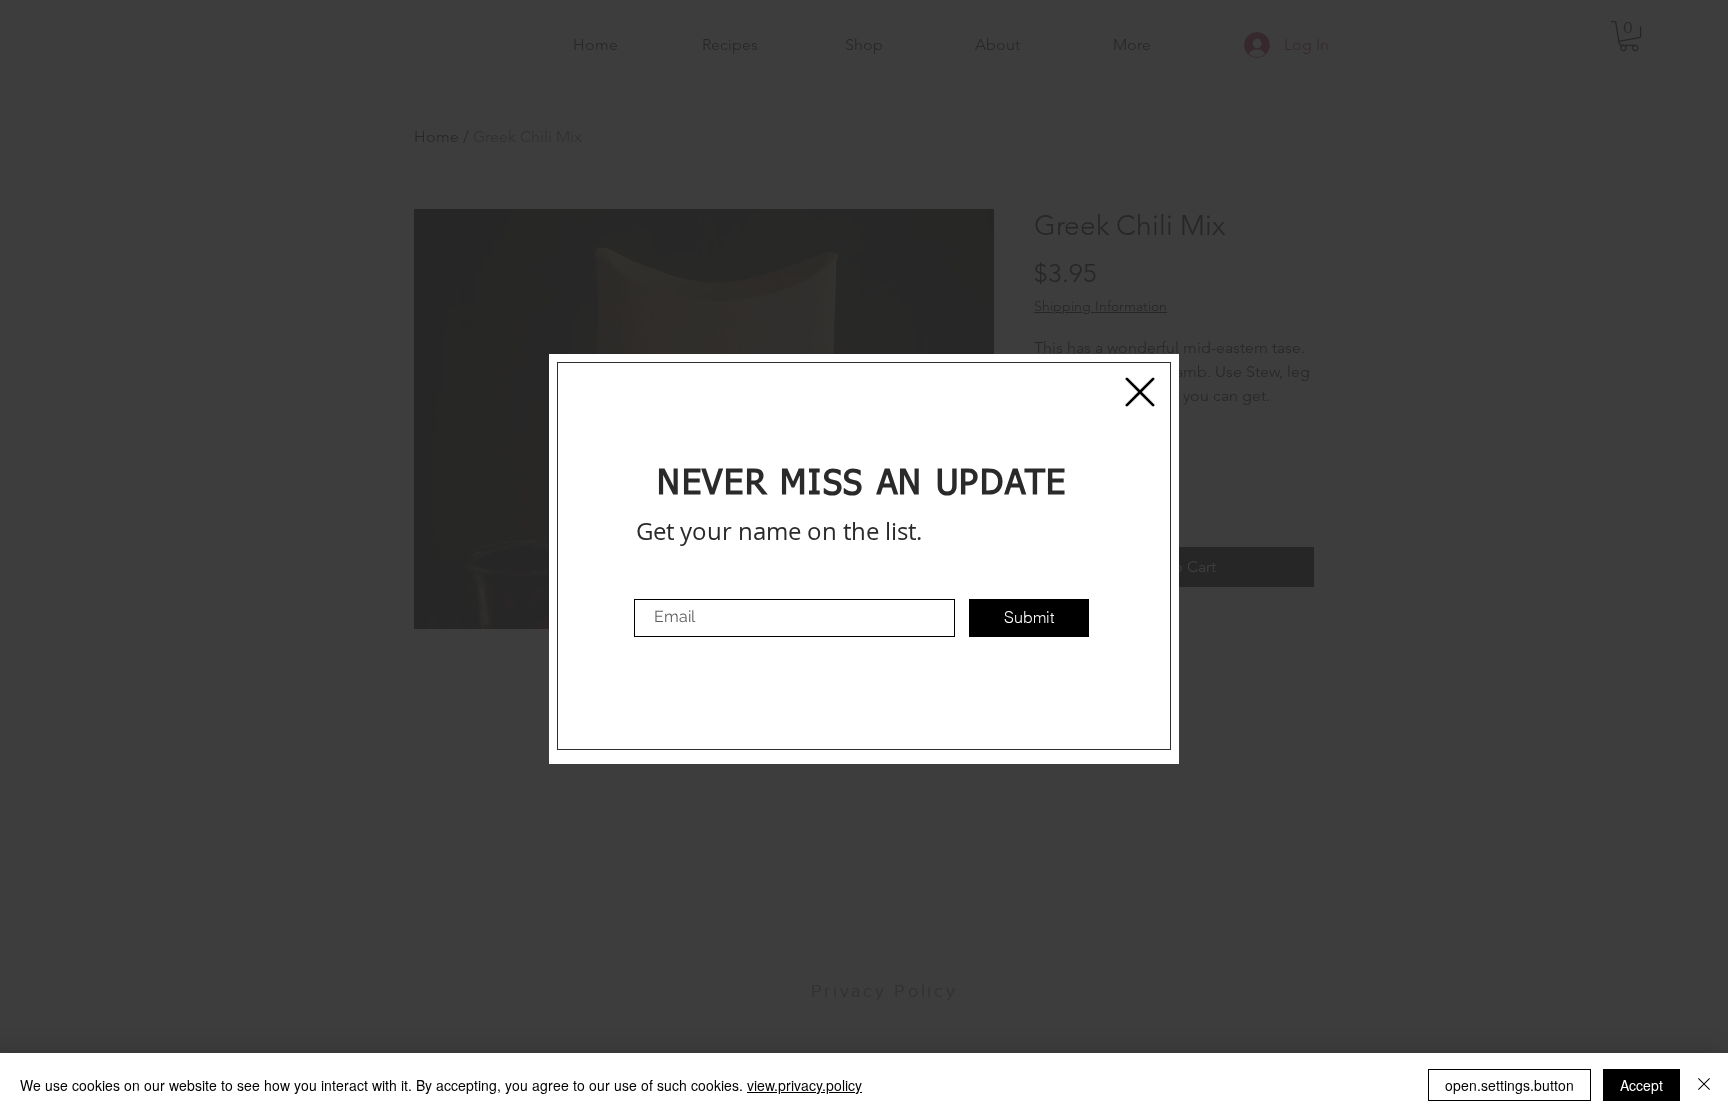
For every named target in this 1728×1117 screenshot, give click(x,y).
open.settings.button (1509, 1085)
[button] (1140, 392)
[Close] (1704, 1085)
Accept (1641, 1085)
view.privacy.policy (804, 1085)
